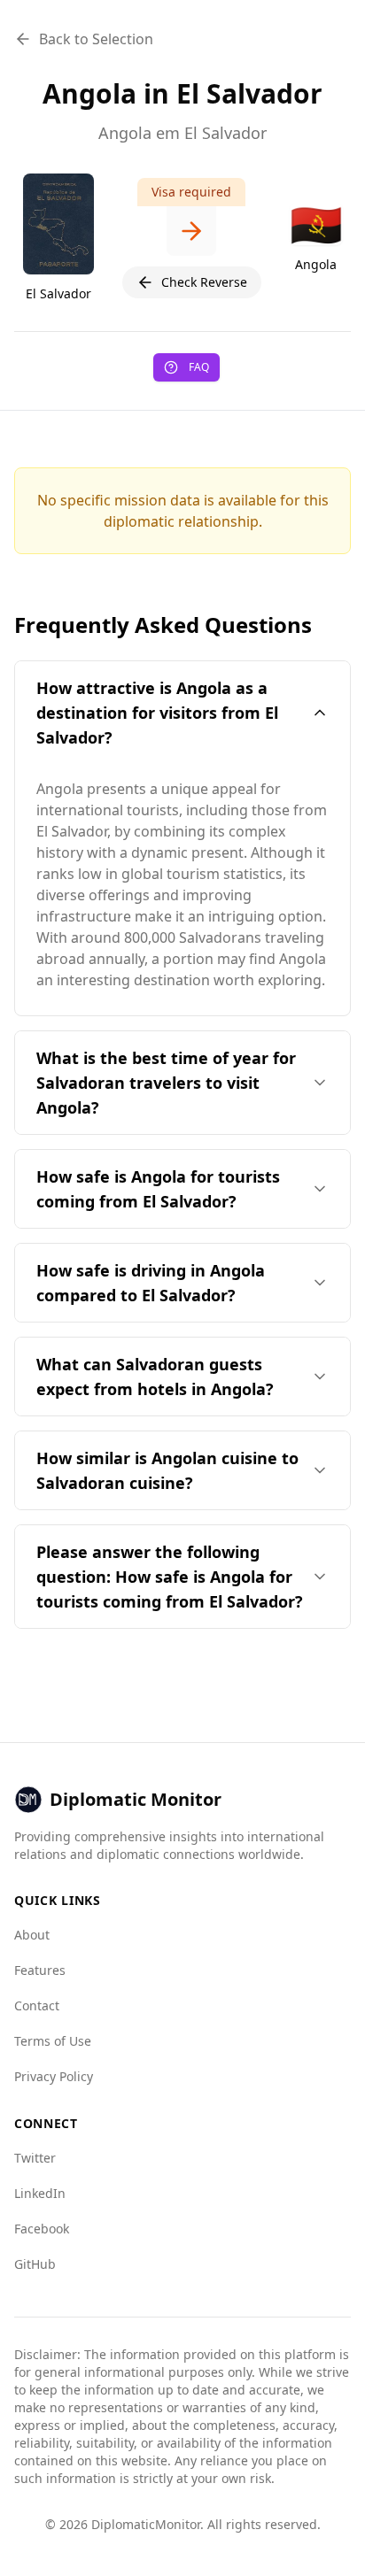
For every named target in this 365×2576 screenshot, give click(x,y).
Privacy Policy (54, 2076)
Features (40, 1970)
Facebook (42, 2229)
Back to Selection (96, 39)
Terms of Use (53, 2041)
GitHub (35, 2264)
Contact (37, 2005)
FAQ (199, 367)
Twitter (35, 2158)
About (32, 1935)
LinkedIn (40, 2193)
